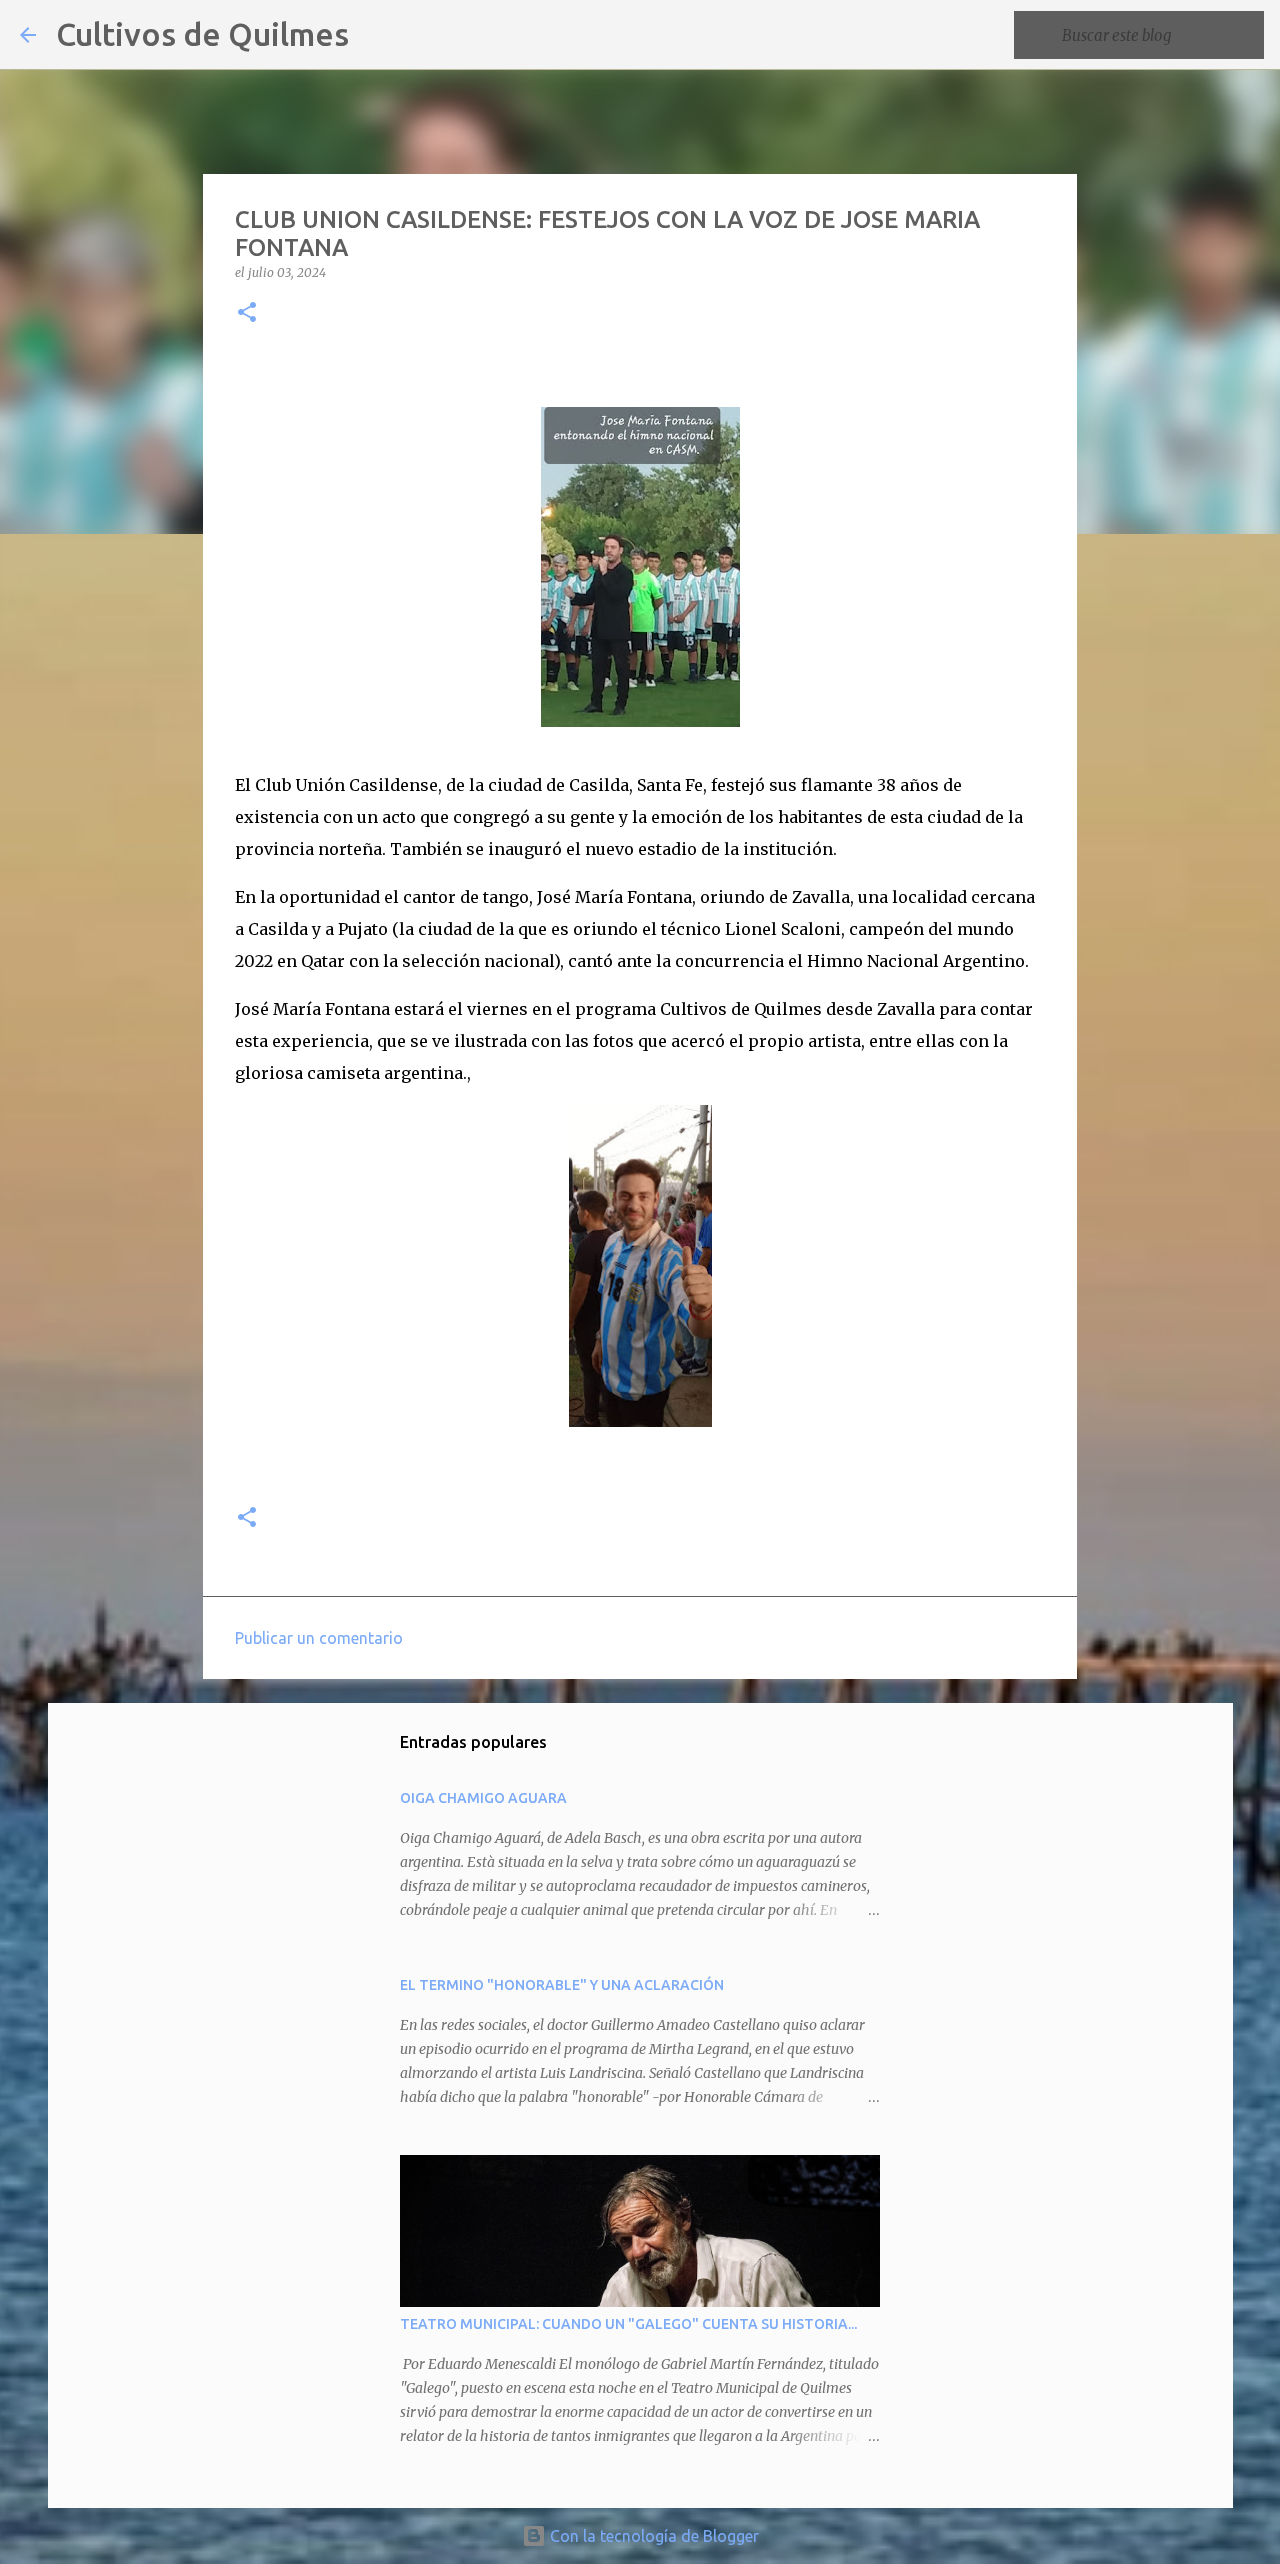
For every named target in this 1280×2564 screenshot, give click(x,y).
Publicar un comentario (319, 1638)
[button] (247, 313)
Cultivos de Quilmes (202, 34)
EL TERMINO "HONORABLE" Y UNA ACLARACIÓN (562, 1985)
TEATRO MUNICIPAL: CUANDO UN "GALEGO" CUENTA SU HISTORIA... (628, 2324)
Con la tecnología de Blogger (652, 2536)
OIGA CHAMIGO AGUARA (483, 1798)
